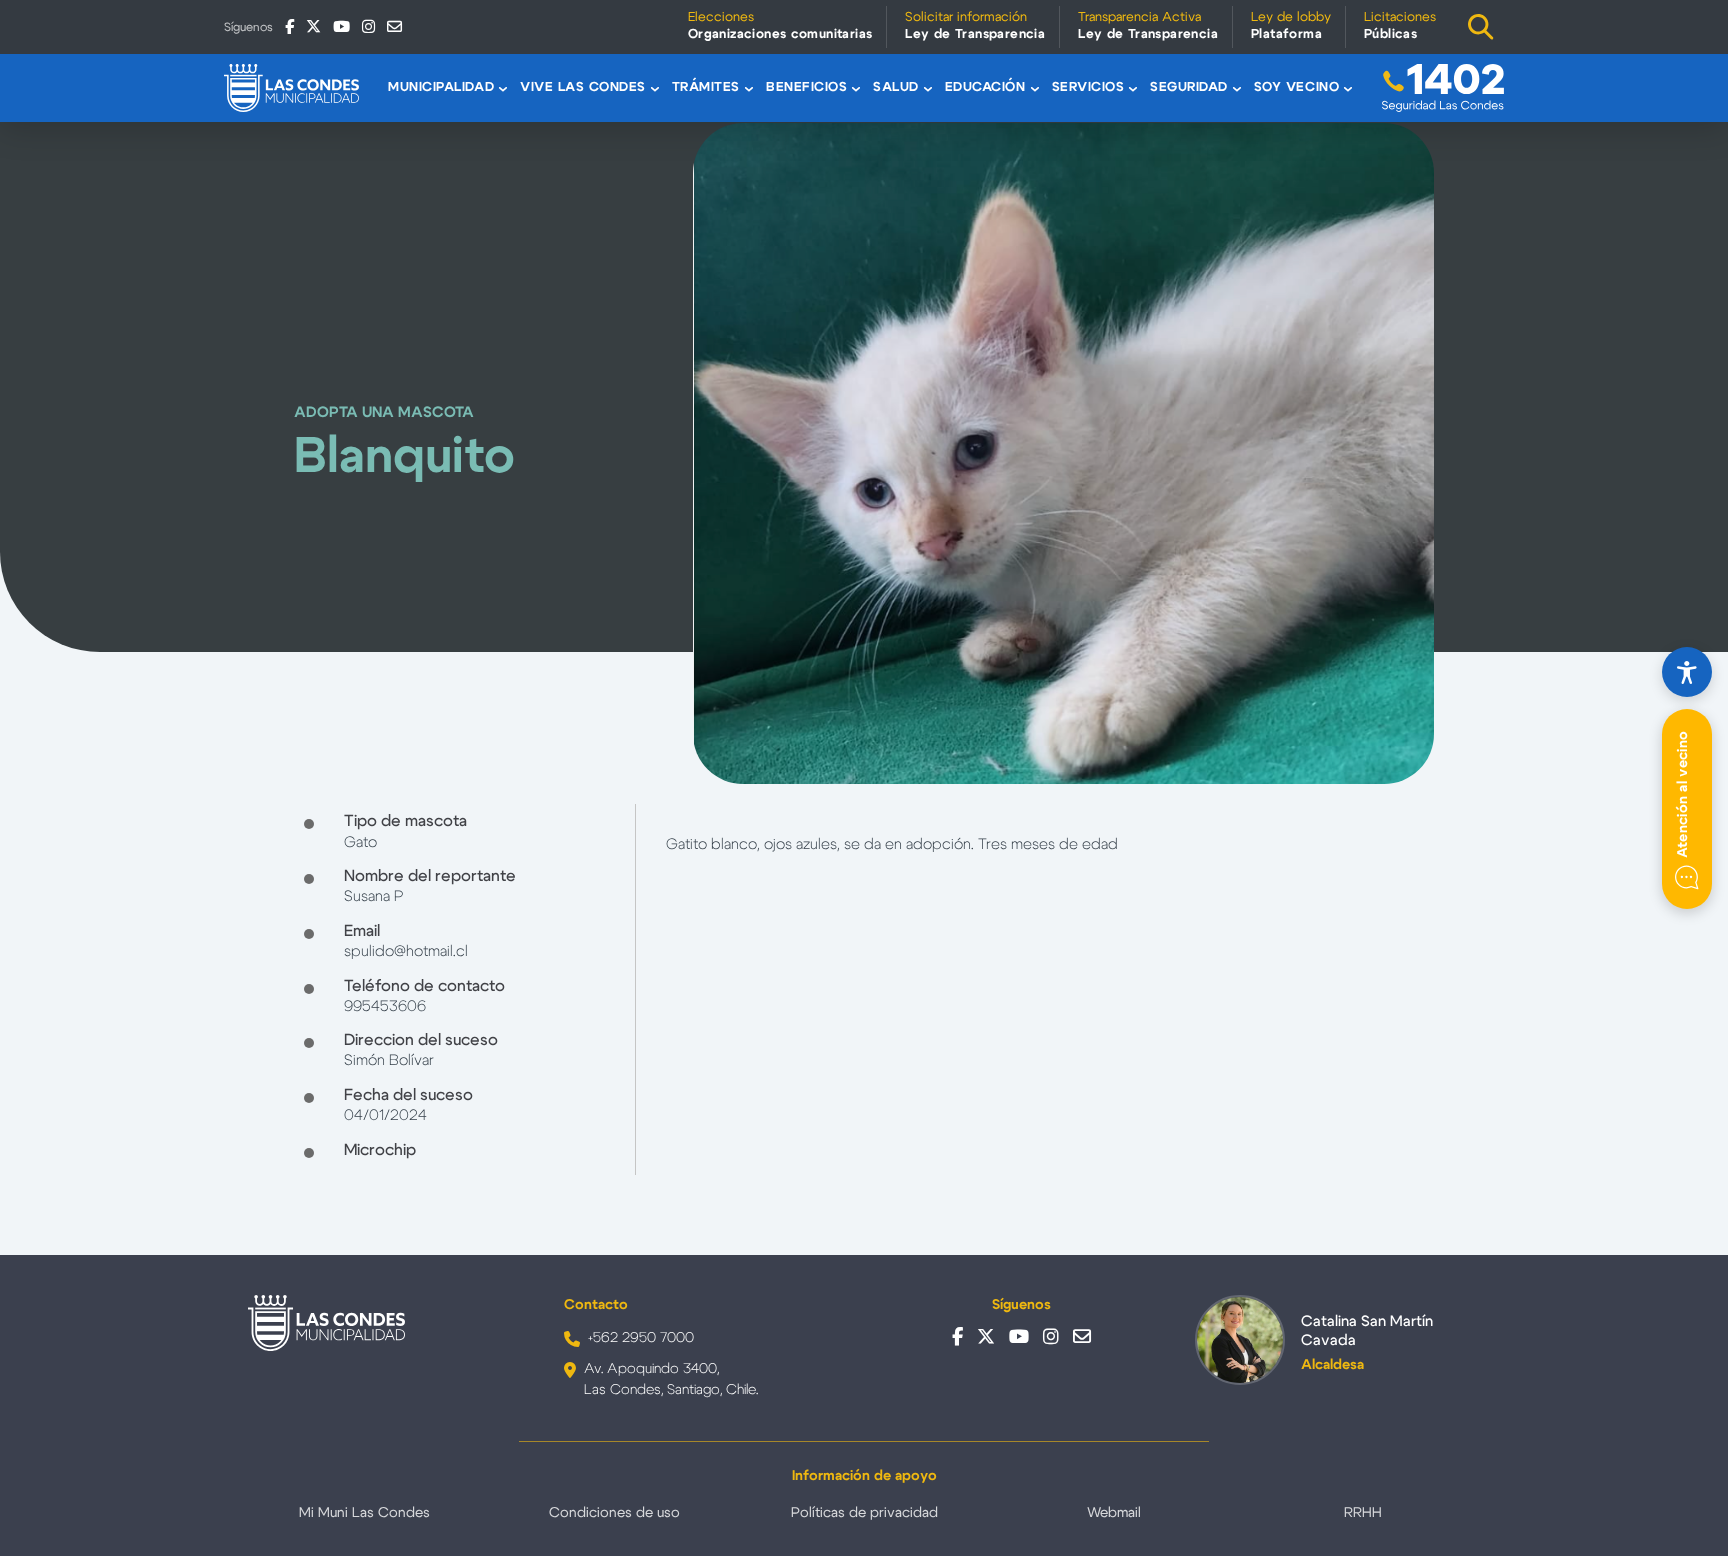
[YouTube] (341, 26)
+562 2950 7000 (641, 1338)
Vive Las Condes (583, 87)
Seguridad (1189, 87)
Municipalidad (441, 87)
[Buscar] (1481, 27)
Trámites (706, 87)
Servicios (1088, 87)
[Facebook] (289, 26)
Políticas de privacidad (864, 1513)
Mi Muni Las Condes (364, 1513)
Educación (985, 87)
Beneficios (806, 87)
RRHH (1363, 1513)
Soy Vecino (1296, 87)
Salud (896, 87)
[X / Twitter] (313, 26)
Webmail (1114, 1513)
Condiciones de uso (614, 1513)
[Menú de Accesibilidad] (1687, 672)
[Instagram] (368, 26)
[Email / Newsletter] (394, 26)
